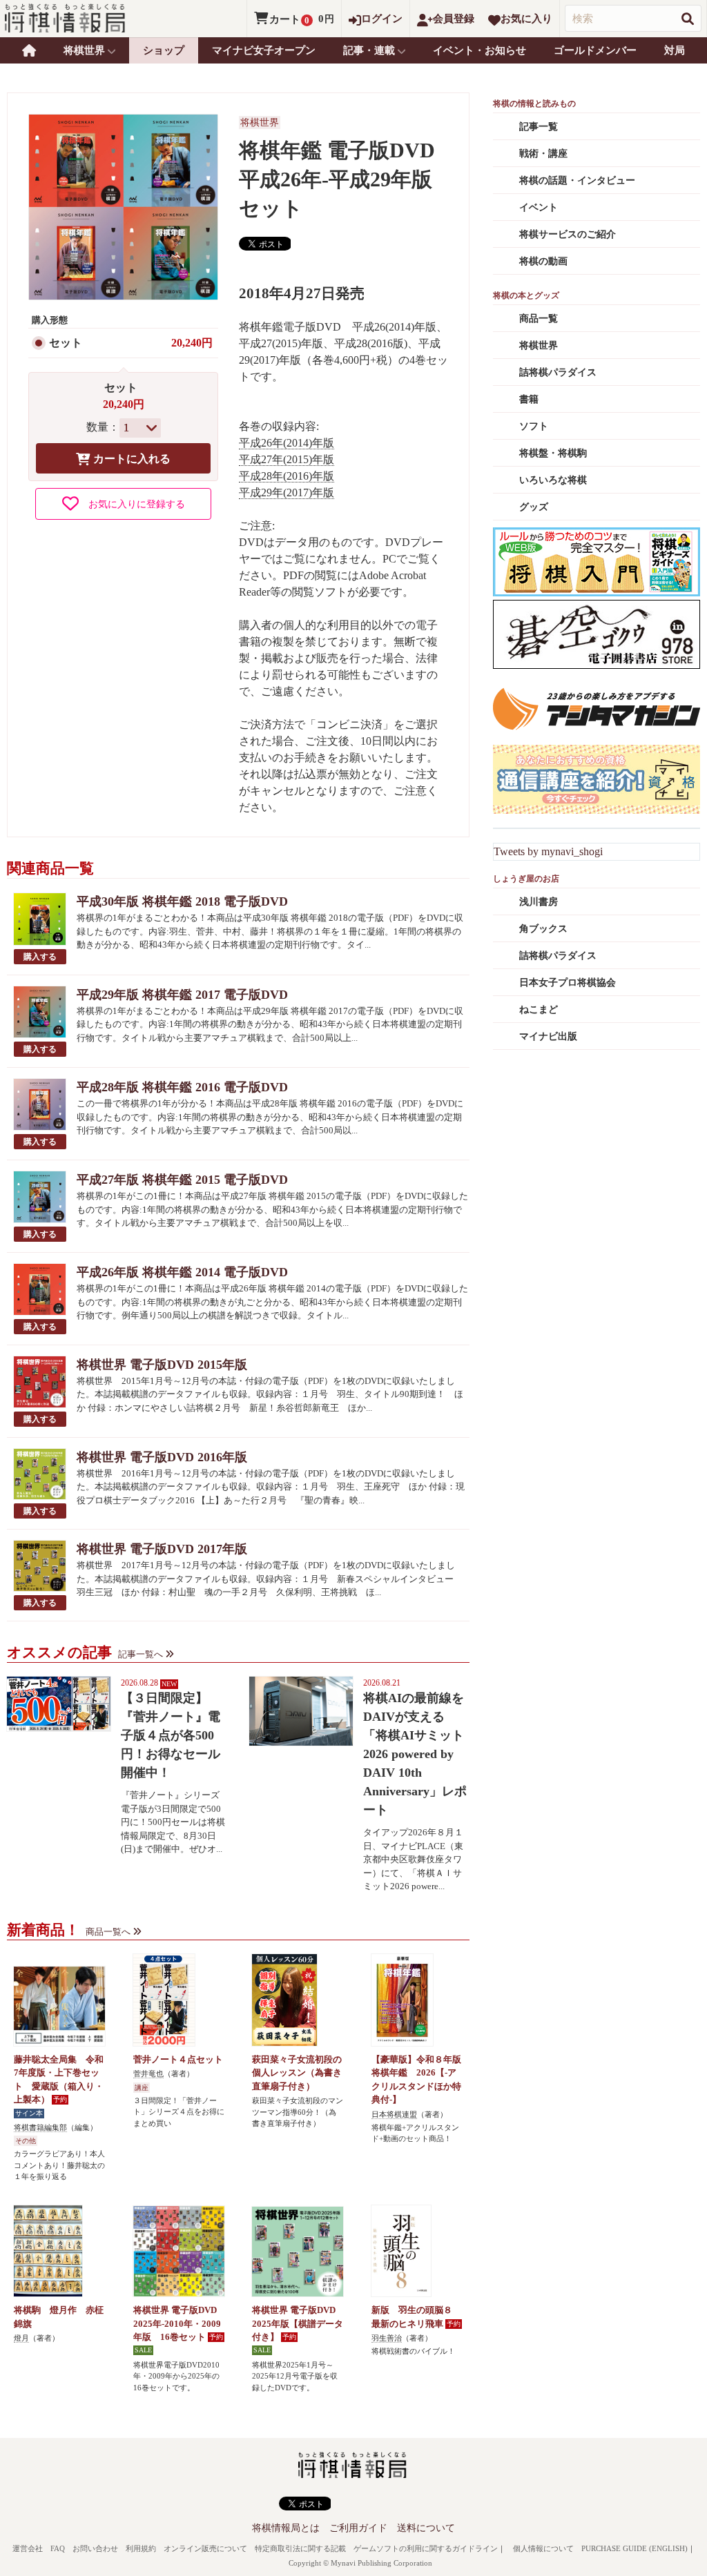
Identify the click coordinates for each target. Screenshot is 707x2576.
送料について (426, 2528)
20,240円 (192, 343)
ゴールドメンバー (595, 50)
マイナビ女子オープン (264, 50)
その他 (26, 2141)
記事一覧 (539, 127)
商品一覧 (539, 319)
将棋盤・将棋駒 (553, 453)
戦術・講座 (543, 154)
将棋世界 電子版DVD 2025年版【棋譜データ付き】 (298, 2323)
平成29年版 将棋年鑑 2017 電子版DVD (182, 995)
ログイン (382, 19)
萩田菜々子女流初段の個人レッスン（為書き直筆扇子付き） (297, 2073)
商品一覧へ (108, 1932)
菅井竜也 (148, 2074)
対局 (675, 50)
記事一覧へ (141, 1654)
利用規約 (141, 2548)
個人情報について (543, 2548)
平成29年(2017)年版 (287, 492)
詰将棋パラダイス (558, 372)
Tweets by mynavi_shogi (548, 851)
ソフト (534, 426)
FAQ (58, 2548)
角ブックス (543, 929)
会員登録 (454, 19)
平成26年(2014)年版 (287, 443)
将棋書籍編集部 (40, 2127)
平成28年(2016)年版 (287, 476)
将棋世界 (260, 123)
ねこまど (539, 1009)
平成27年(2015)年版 (287, 459)
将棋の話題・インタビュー (577, 180)
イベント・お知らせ (480, 50)
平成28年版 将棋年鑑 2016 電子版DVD (182, 1087)
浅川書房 (539, 902)
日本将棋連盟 (394, 2114)
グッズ (534, 507)
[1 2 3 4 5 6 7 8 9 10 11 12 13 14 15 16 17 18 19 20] (140, 428)
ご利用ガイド (358, 2528)
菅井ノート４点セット (178, 2059)
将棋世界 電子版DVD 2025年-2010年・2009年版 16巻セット (177, 2323)
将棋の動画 (543, 261)
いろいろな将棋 (553, 480)
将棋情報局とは (286, 2528)
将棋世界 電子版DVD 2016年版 (162, 1457)
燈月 (21, 2338)
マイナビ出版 (548, 1036)
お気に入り (526, 19)
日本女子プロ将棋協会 (568, 983)
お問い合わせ (95, 2548)
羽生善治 (387, 2338)
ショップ (164, 50)
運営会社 (28, 2548)
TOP (29, 50)
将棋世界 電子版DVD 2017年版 (162, 1549)
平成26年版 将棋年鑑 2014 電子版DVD (182, 1272)
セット (66, 343)
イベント (539, 207)
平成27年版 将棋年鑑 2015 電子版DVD (182, 1180)
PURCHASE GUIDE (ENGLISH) (635, 2548)
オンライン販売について (205, 2548)
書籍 (529, 399)
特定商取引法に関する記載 (300, 2548)
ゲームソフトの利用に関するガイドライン (426, 2548)
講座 (142, 2088)
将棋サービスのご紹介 (568, 234)
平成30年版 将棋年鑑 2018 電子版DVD (182, 901)
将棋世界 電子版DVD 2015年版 (162, 1365)
